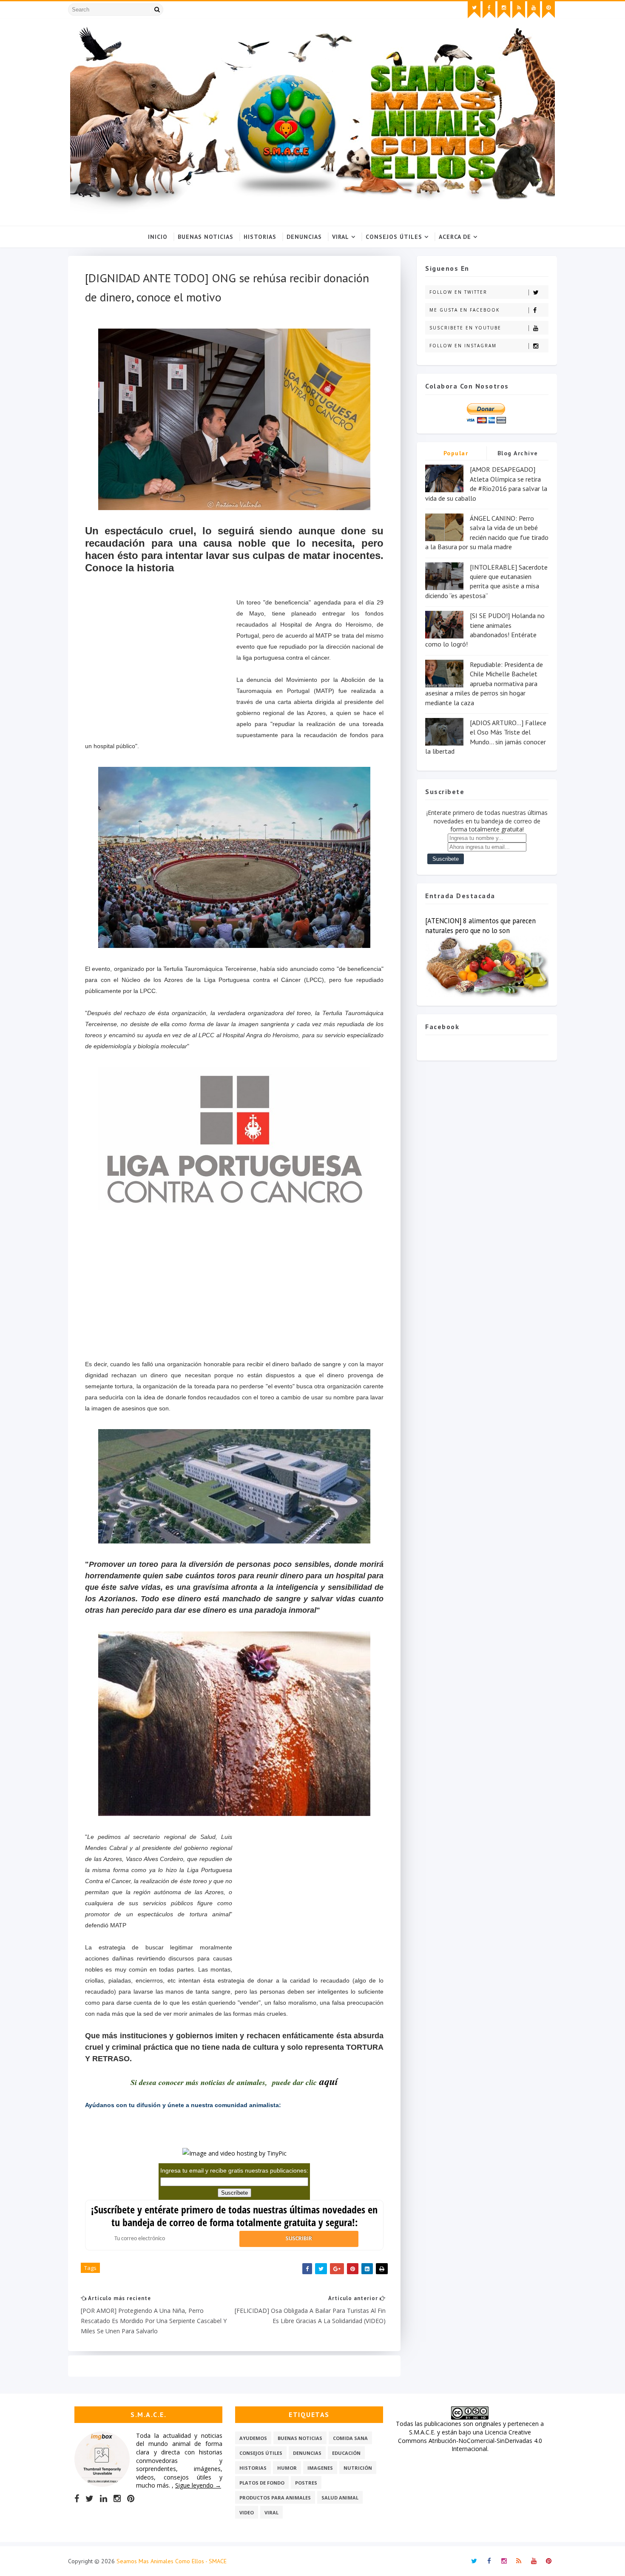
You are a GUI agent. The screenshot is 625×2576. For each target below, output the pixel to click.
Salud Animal (340, 2498)
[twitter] (474, 10)
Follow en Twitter (458, 292)
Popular (456, 453)
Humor (287, 2468)
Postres (306, 2483)
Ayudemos (253, 2438)
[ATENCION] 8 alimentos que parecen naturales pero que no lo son (480, 926)
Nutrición (358, 2468)
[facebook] (489, 10)
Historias (260, 237)
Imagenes (320, 2468)
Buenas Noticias (206, 237)
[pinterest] (548, 10)
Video (247, 2512)
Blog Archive (518, 453)
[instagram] (504, 10)
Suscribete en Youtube (465, 328)
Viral (341, 237)
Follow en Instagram (463, 346)
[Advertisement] (161, 672)
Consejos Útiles (394, 237)
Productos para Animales (275, 2498)
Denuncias (304, 237)
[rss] (519, 10)
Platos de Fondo (262, 2483)
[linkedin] (104, 2499)
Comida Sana (350, 2438)
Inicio (158, 237)
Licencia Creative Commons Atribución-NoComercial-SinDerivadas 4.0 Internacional (470, 2440)
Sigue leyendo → (198, 2485)
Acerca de (455, 237)
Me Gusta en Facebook (464, 310)
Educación (346, 2453)
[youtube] (534, 10)
